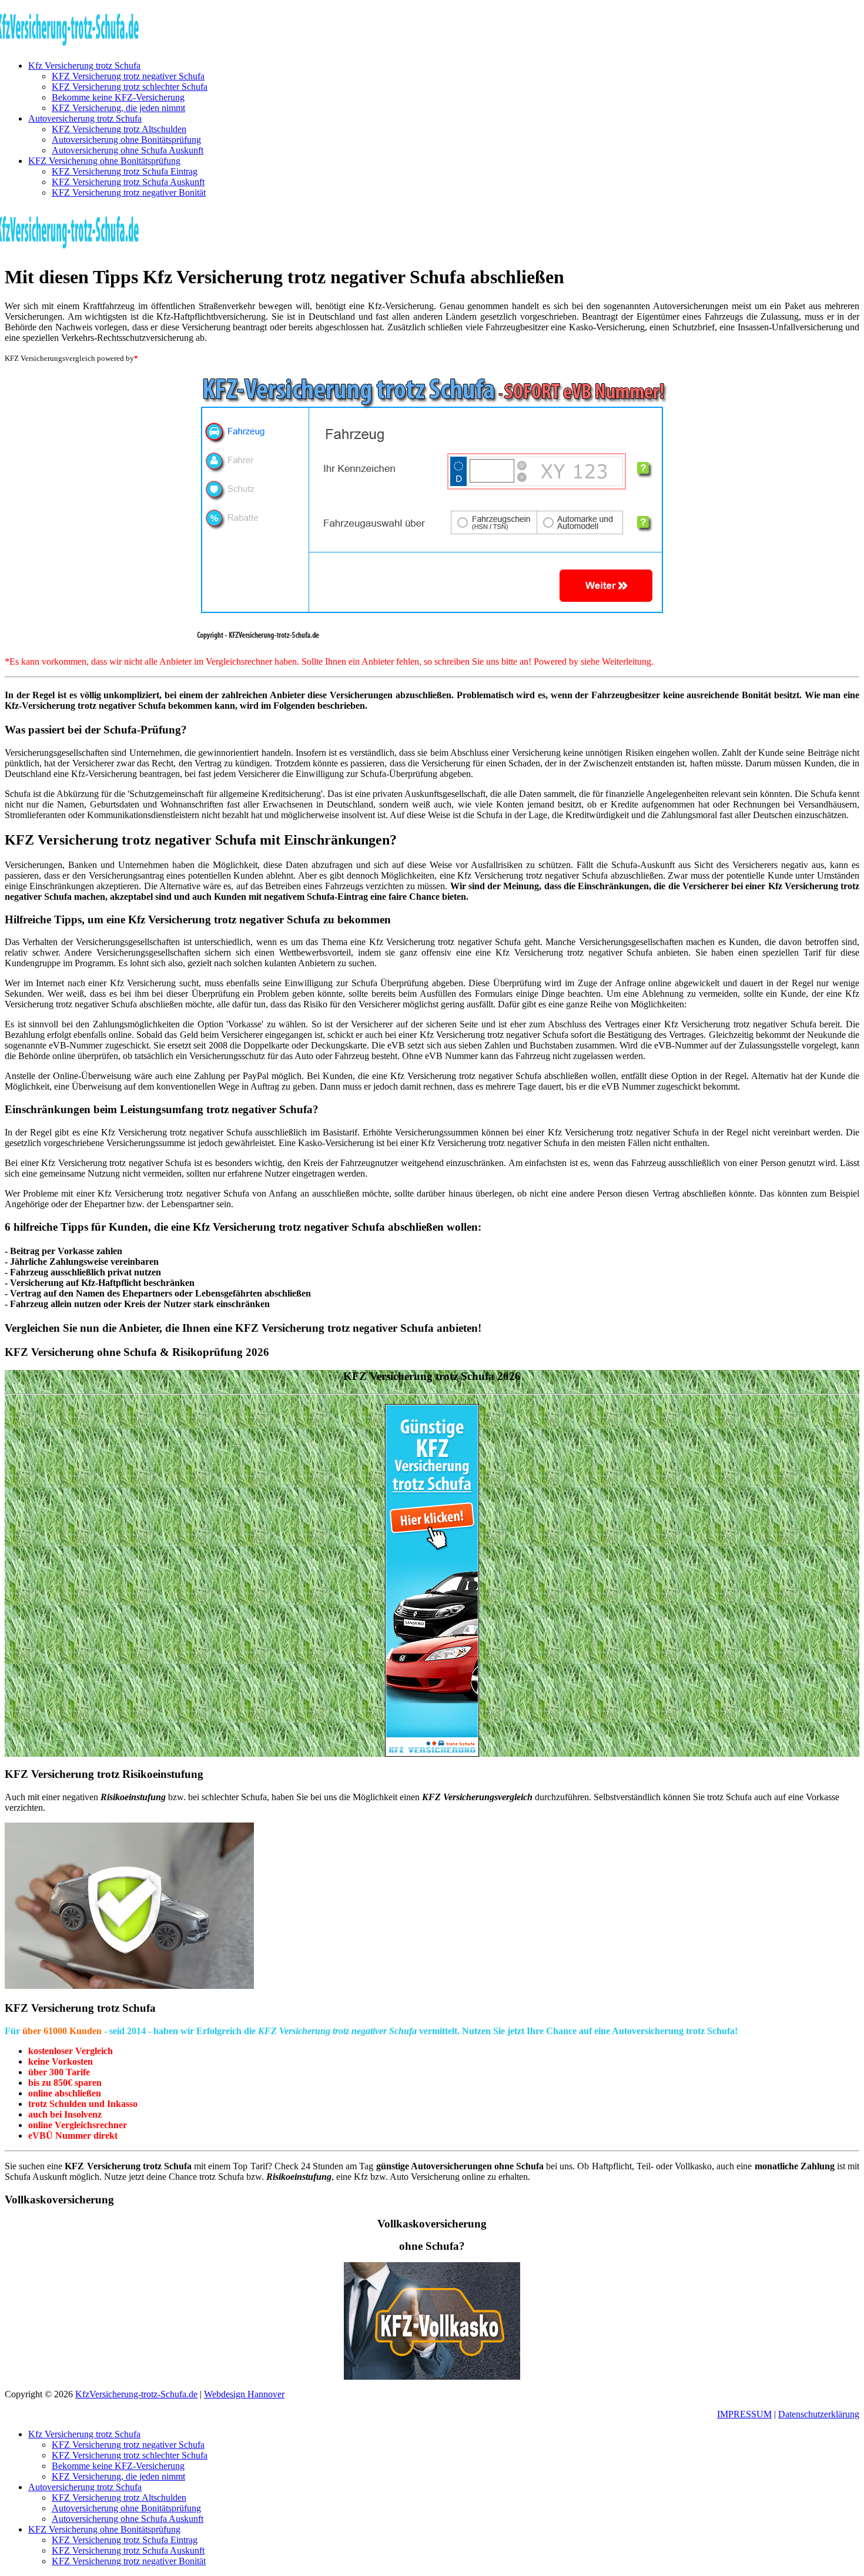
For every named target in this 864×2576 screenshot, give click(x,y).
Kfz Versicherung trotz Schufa (84, 66)
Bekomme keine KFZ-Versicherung (118, 97)
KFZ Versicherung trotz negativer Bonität (129, 192)
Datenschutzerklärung (819, 2414)
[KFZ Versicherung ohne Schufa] (432, 1580)
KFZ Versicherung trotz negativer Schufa (128, 76)
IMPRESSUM (744, 2414)
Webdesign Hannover (244, 2394)
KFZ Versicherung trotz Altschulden (119, 129)
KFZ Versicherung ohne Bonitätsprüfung (104, 161)
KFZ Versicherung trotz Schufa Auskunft (128, 182)
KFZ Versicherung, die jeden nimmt (118, 108)
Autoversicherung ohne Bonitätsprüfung (126, 140)
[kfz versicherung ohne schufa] (432, 510)
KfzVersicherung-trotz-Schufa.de (136, 2394)
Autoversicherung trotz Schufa (85, 118)
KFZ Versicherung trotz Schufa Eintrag (125, 171)
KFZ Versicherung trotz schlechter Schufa (130, 87)
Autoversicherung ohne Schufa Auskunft (128, 150)
